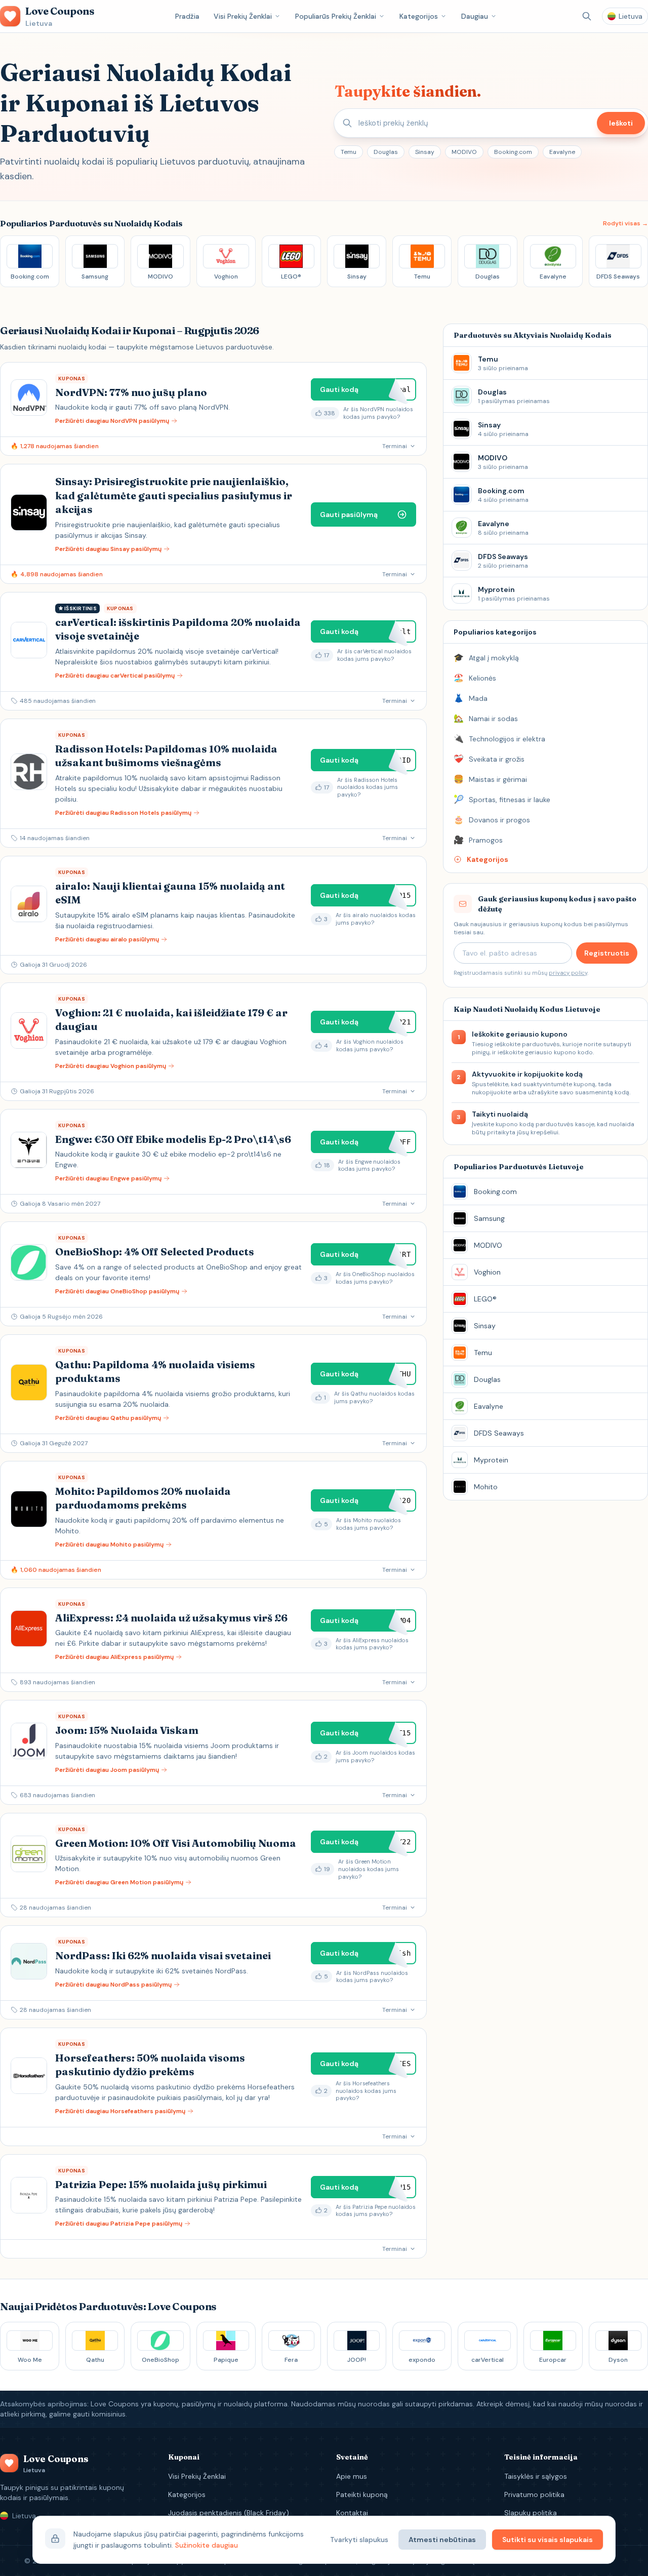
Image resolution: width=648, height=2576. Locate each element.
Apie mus (352, 2476)
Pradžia (187, 16)
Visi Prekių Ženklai (243, 16)
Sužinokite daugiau (207, 2545)
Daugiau (475, 16)
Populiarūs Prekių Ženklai (336, 16)
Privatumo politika (534, 2494)
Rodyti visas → (625, 223)
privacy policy (568, 973)
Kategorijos (419, 16)
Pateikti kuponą (362, 2494)
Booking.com (513, 152)
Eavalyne (562, 152)
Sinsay (425, 152)
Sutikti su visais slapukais (548, 2540)
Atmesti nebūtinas (442, 2540)
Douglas (386, 152)
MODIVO (464, 152)
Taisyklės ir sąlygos (536, 2476)
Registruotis (607, 953)
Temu (349, 152)
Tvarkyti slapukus (359, 2540)
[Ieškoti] (587, 16)
